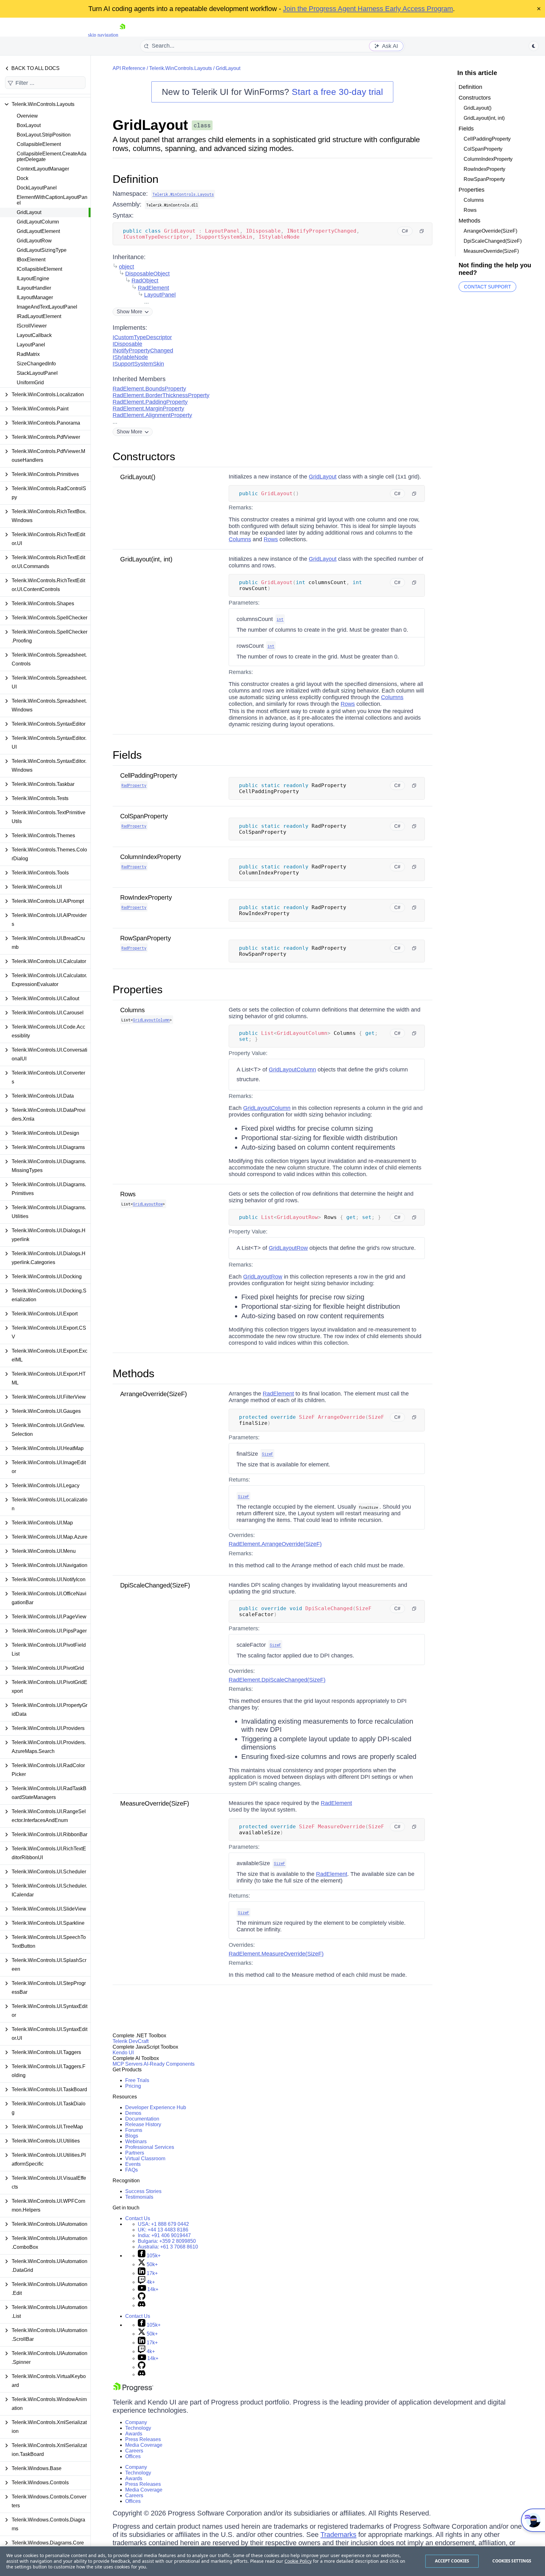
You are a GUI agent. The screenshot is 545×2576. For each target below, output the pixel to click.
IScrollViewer (32, 326)
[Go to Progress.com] (133, 2390)
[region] (272, 2561)
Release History (143, 2124)
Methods (134, 1373)
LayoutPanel (31, 345)
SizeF (267, 1454)
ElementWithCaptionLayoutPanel (52, 200)
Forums (134, 2130)
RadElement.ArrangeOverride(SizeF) (275, 1544)
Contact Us (138, 2218)
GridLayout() (138, 477)
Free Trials (137, 2080)
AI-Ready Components (169, 2064)
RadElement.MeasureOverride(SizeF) (276, 1954)
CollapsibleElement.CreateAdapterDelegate (52, 157)
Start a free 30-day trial (337, 92)
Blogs (132, 2136)
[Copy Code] (422, 231)
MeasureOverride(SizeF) (155, 1803)
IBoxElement (31, 260)
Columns (240, 539)
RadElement (153, 288)
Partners (135, 2153)
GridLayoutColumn (38, 222)
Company (136, 2422)
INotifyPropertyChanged (143, 351)
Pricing (133, 2086)
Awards (134, 2434)
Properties (138, 989)
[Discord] (142, 2305)
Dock (23, 178)
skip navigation (103, 35)
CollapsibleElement (39, 144)
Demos (133, 2113)
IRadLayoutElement (39, 316)
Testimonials (139, 2197)
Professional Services (150, 2147)
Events (133, 2164)
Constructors (144, 456)
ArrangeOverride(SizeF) (154, 1394)
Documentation (142, 2119)
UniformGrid (30, 383)
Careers (134, 2451)
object (126, 267)
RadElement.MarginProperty (148, 409)
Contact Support (487, 287)
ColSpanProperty (144, 816)
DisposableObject (147, 274)
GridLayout (29, 212)
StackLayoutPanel (37, 373)
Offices (133, 2456)
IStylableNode (130, 357)
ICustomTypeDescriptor (142, 337)
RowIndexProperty (146, 897)
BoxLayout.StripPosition (44, 135)
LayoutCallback (34, 335)
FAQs (132, 2170)
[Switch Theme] (534, 46)
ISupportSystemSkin (138, 364)
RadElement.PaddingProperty (150, 402)
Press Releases (143, 2439)
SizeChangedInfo (36, 364)
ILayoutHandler (34, 288)
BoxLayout (29, 125)
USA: (163, 2224)
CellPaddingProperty (149, 775)
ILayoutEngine (33, 278)
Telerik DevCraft (131, 2041)
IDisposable (127, 344)
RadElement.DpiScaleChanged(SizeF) (277, 1680)
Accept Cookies (452, 2561)
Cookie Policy (298, 2561)
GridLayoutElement (38, 231)
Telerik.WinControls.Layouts (181, 68)
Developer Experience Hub (156, 2107)
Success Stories (143, 2191)
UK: (163, 2230)
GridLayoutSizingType (42, 250)
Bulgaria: (167, 2241)
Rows (271, 539)
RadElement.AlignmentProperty (152, 415)
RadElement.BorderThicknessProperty (161, 395)
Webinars (136, 2141)
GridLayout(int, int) (146, 559)
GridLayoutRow (34, 241)
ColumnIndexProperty (151, 857)
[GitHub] (142, 2298)
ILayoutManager (35, 297)
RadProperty (134, 785)
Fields (127, 755)
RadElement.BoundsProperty (149, 389)
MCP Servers (128, 2064)
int (280, 619)
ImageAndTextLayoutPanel (47, 307)
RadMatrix (28, 354)
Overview (27, 116)
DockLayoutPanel (37, 188)
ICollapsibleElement (39, 269)
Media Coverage (144, 2445)
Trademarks (338, 2535)
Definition (135, 179)
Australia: (168, 2247)
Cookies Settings (512, 2561)
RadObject (145, 281)
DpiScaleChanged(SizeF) (155, 1585)
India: (164, 2235)
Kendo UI (123, 2053)
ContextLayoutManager (43, 169)
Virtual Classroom (145, 2158)
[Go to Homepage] (122, 35)
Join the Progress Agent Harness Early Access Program (368, 9)
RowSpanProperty (146, 938)
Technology (138, 2428)
